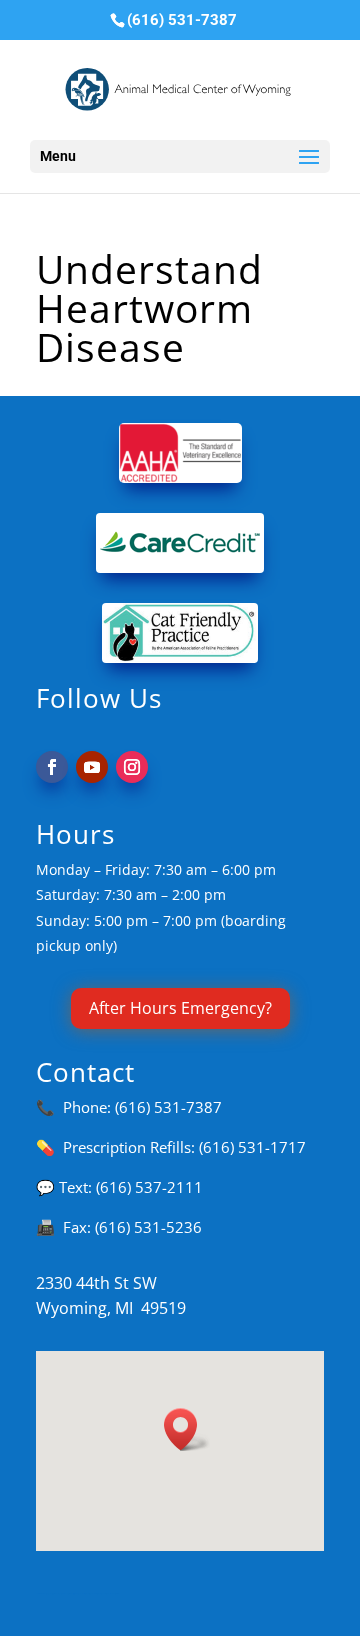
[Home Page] (181, 88)
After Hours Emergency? (180, 1008)
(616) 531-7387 (168, 1107)
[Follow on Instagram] (132, 767)
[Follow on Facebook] (52, 767)
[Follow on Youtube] (92, 767)
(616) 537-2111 (149, 1187)
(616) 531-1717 (252, 1147)
